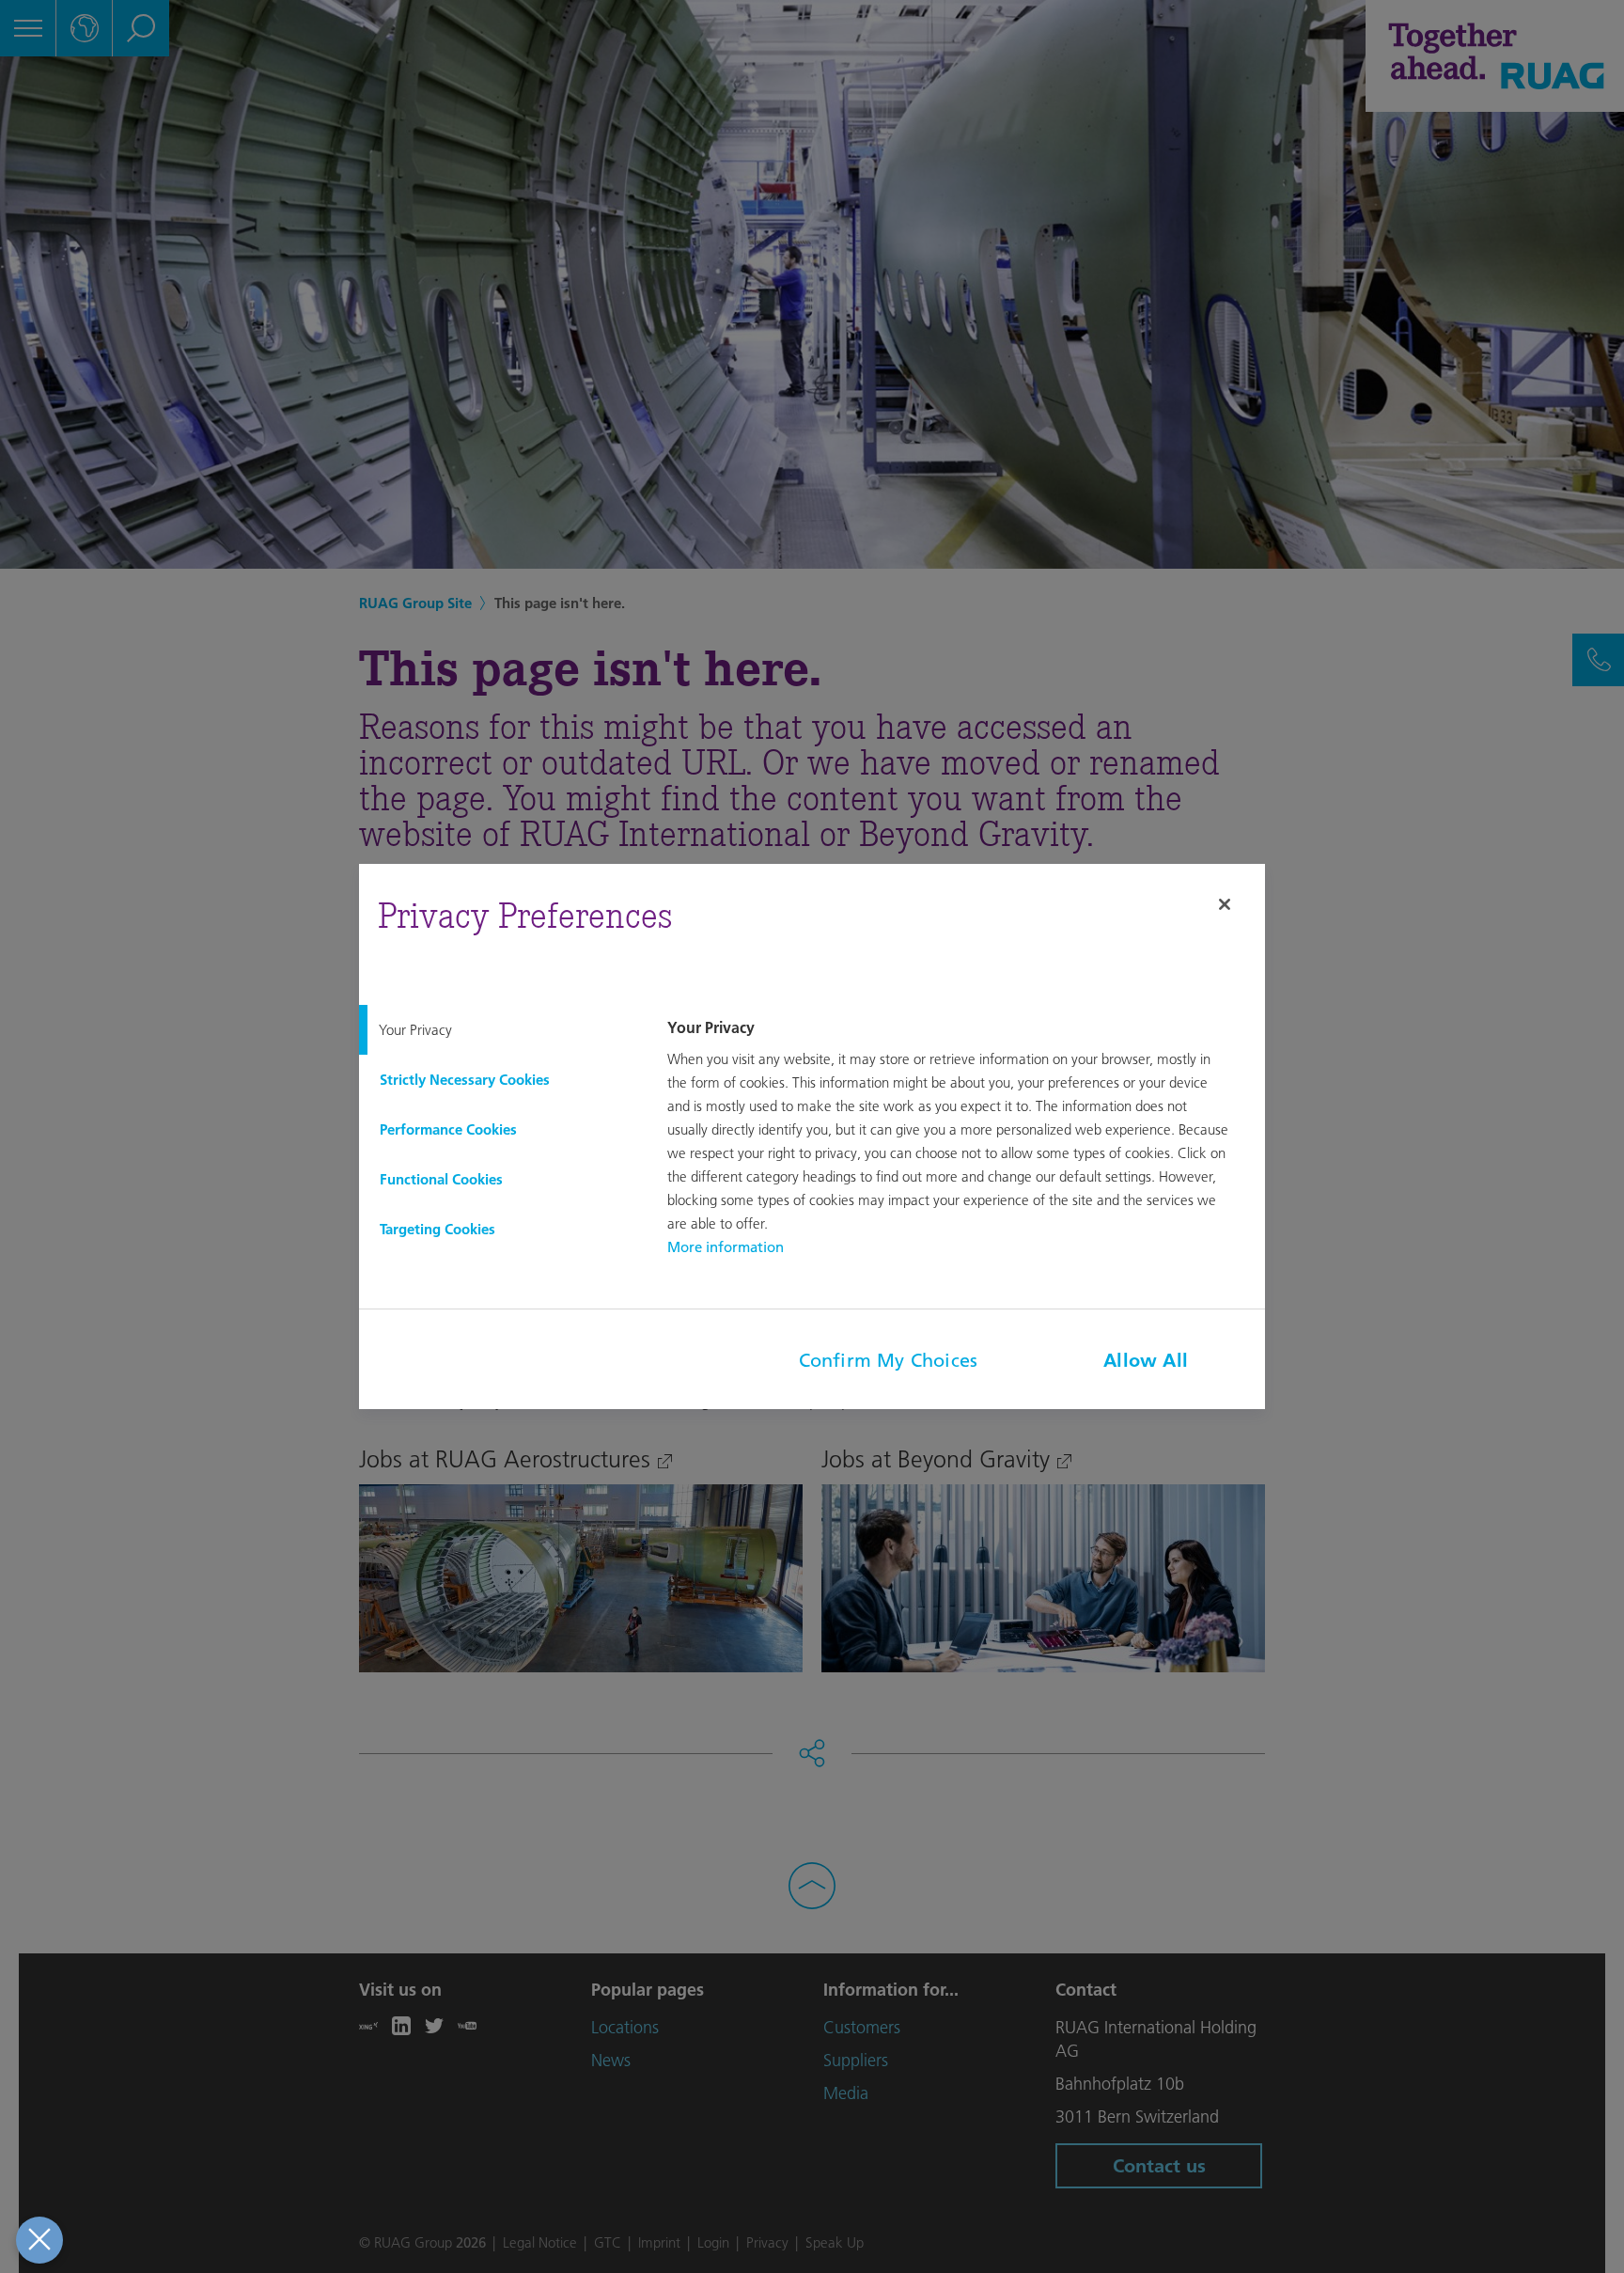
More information (726, 1247)
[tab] (498, 1030)
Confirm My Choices (889, 1360)
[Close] (1225, 904)
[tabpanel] (963, 1139)
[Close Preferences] (39, 2240)
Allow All (1146, 1360)
